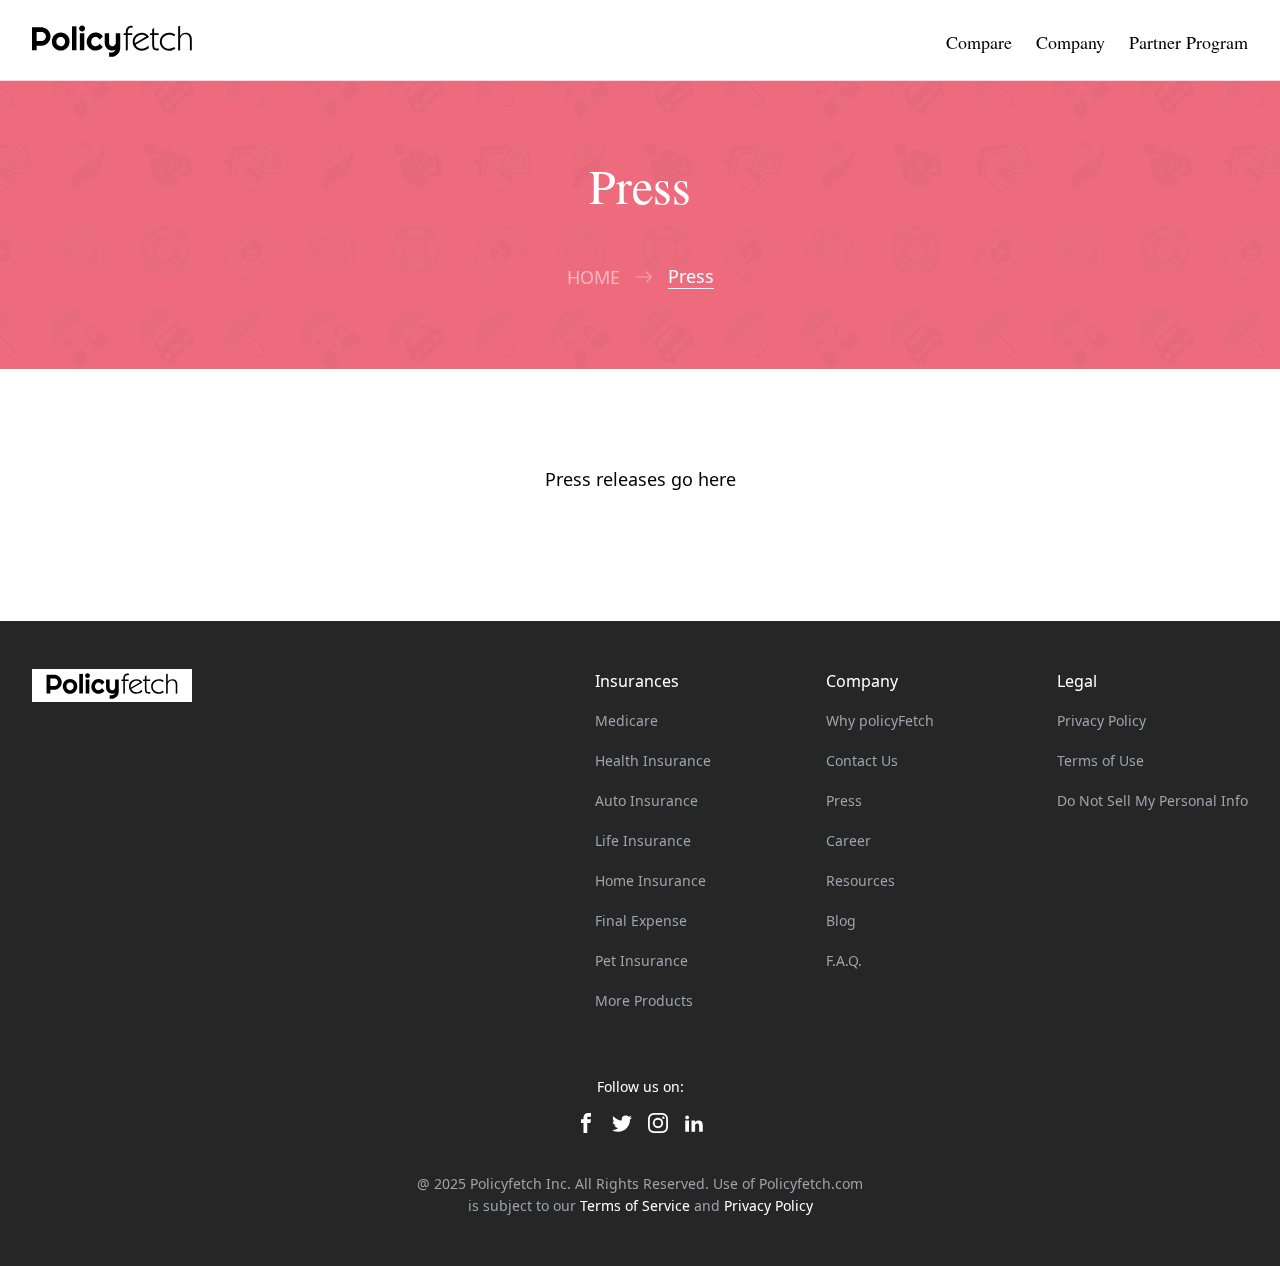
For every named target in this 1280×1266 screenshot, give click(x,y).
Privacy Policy (1101, 720)
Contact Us (862, 760)
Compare (979, 42)
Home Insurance (650, 880)
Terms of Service (635, 1205)
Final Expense (641, 920)
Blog (841, 920)
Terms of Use (1100, 760)
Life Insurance (643, 840)
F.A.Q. (844, 960)
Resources (860, 880)
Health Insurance (653, 760)
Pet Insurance (641, 960)
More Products (644, 1000)
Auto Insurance (646, 800)
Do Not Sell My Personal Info (1152, 800)
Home (593, 277)
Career (848, 840)
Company (1070, 42)
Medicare (626, 720)
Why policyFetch (880, 720)
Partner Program (1188, 42)
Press (844, 800)
